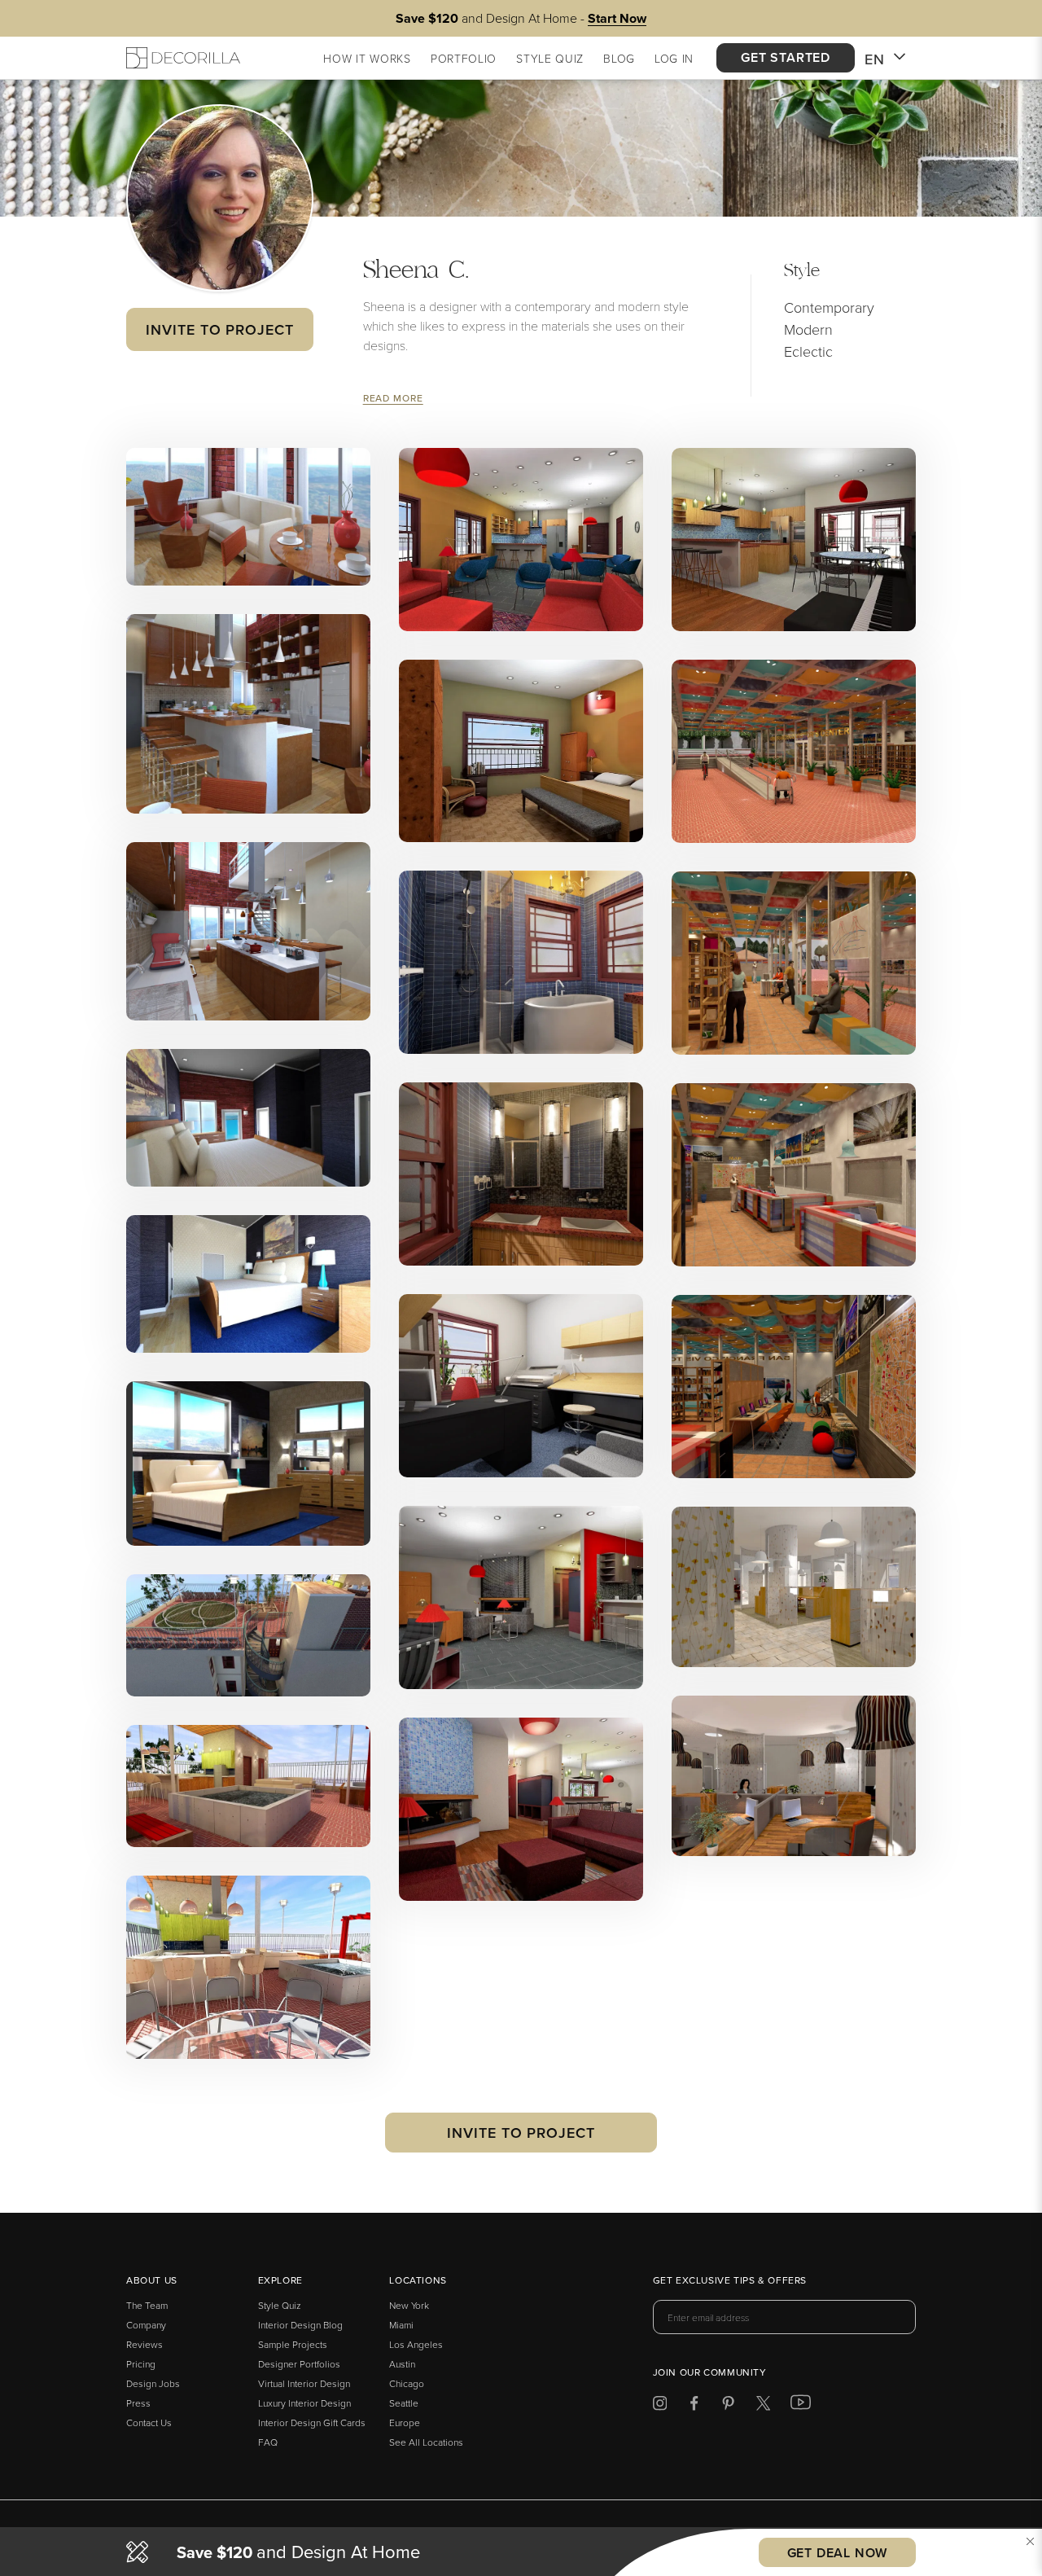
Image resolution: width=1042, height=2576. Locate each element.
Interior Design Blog (300, 2325)
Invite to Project (219, 329)
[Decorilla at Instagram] (660, 2406)
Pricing (141, 2364)
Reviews (144, 2344)
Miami (401, 2325)
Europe (405, 2422)
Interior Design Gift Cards (312, 2422)
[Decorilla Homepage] (183, 58)
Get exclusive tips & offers (730, 2281)
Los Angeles (416, 2344)
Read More (393, 398)
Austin (402, 2364)
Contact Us (149, 2422)
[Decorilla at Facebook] (694, 2406)
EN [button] (875, 59)
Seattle (404, 2403)
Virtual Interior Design (304, 2383)
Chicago (407, 2383)
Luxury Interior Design (304, 2403)
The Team (147, 2305)
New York (409, 2305)
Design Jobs (153, 2383)
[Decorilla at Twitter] (763, 2406)
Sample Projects (293, 2344)
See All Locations (426, 2442)
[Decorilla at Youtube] (801, 2406)
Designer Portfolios (299, 2364)
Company (146, 2325)
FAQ (268, 2442)
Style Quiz (280, 2305)
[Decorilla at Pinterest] (728, 2406)
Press (138, 2403)
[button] (1030, 2541)
